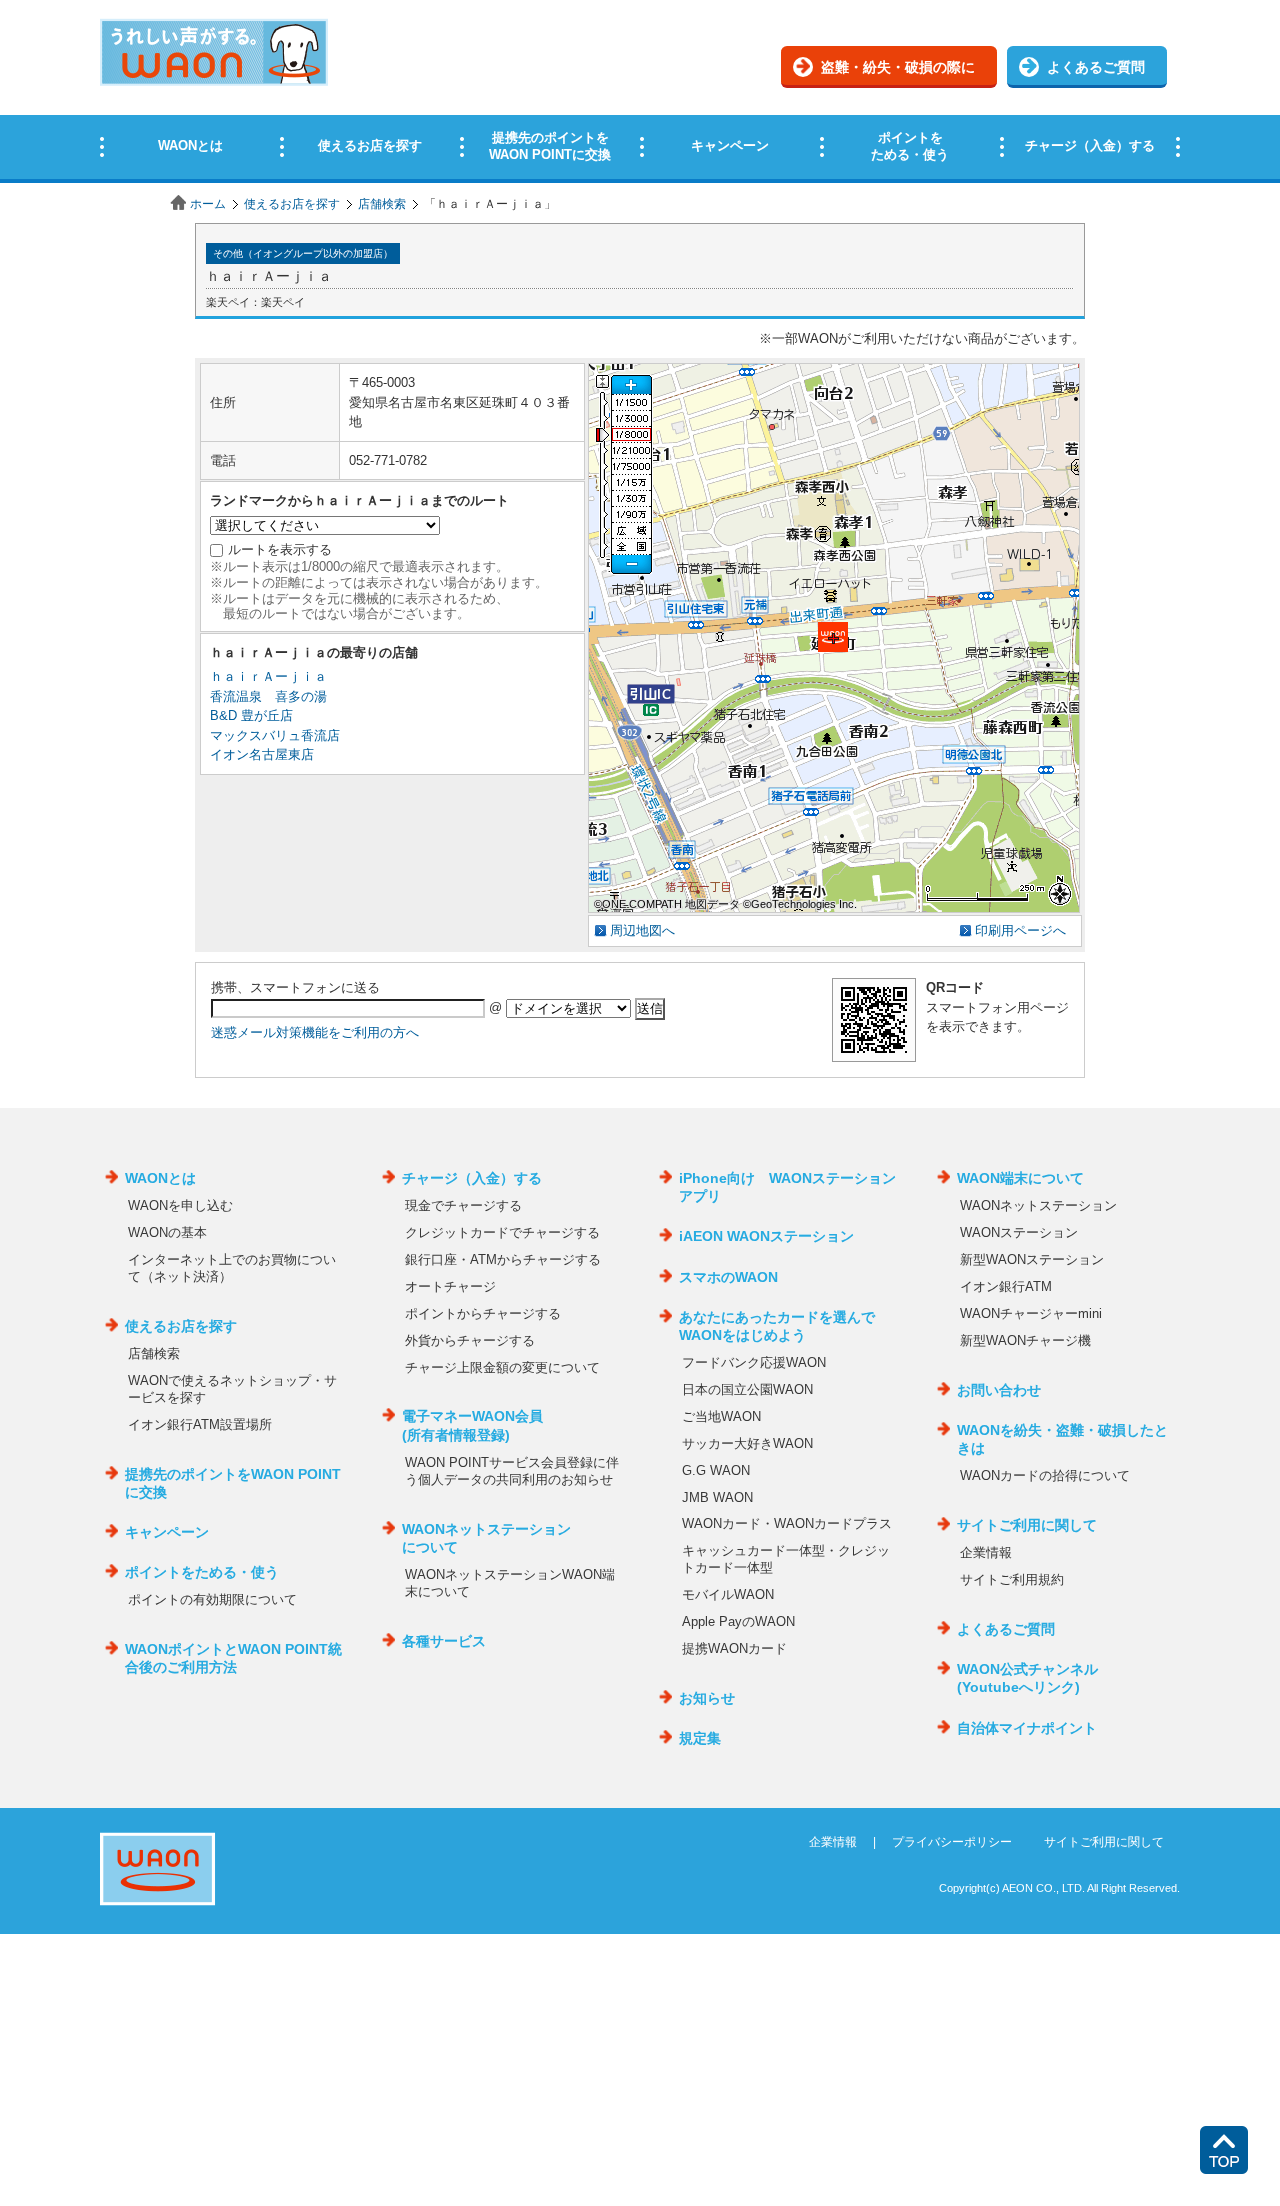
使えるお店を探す (292, 204)
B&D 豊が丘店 (251, 715)
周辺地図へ (642, 930)
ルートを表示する (280, 549)
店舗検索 (382, 204)
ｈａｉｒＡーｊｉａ (268, 676)
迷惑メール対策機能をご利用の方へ (315, 1032)
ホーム (208, 204)
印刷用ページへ (1020, 930)
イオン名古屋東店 (262, 754)
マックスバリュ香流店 (275, 735)
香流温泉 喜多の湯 (268, 696)
